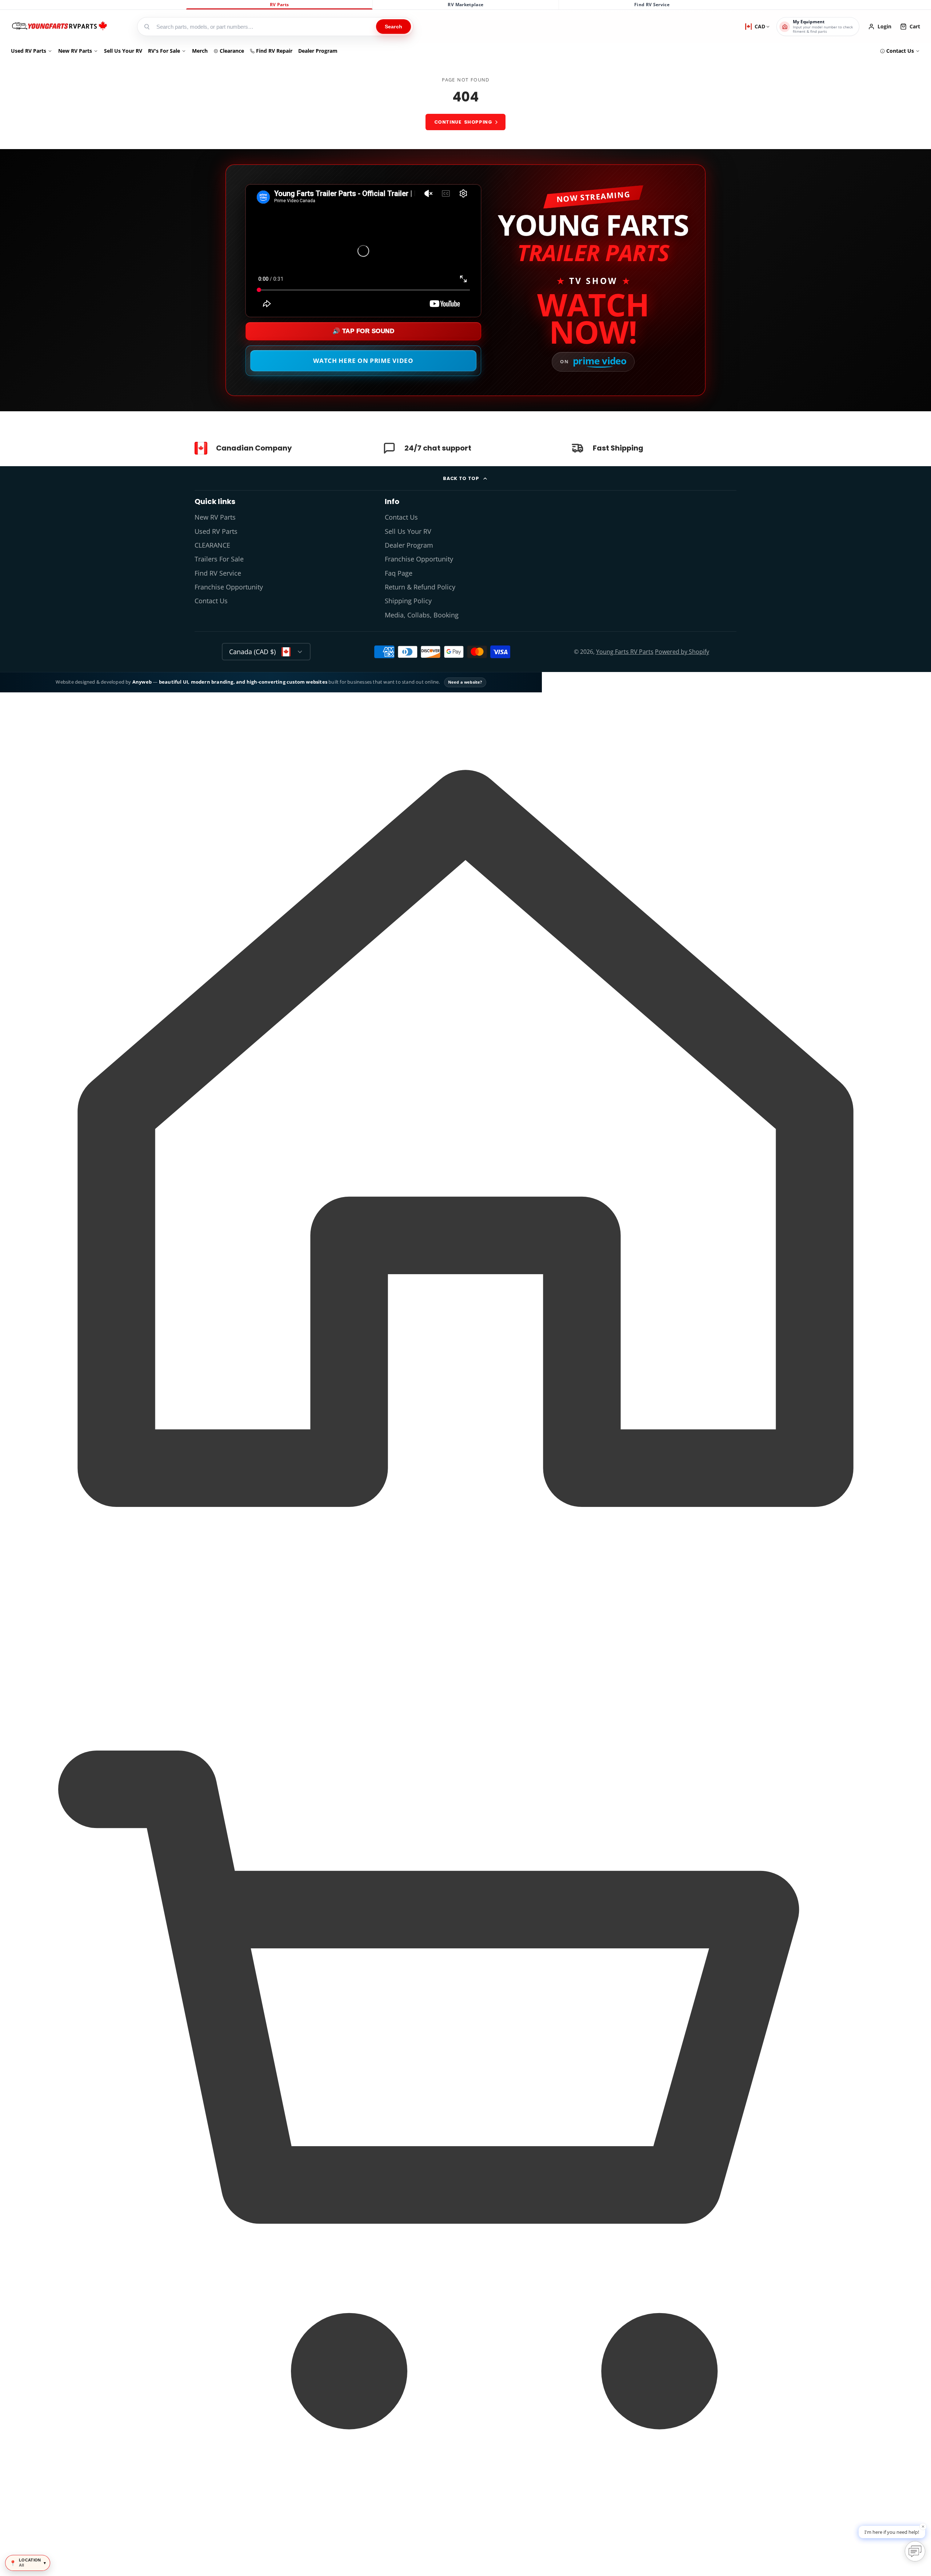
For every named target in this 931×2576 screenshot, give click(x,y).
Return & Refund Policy (420, 587)
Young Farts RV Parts (625, 652)
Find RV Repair (274, 51)
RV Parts (279, 5)
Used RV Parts (29, 51)
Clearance (232, 51)
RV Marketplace (465, 5)
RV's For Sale (164, 51)
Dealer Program (318, 51)
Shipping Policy (408, 601)
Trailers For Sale (219, 559)
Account (880, 27)
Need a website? (465, 682)
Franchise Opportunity (229, 587)
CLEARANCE (212, 545)
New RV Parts (75, 51)
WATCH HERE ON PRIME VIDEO (363, 361)
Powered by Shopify (682, 652)
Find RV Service (652, 5)
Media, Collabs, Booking (422, 615)
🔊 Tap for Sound (363, 331)
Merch (200, 51)
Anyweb (143, 682)
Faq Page (399, 573)
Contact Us (900, 51)
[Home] (59, 27)
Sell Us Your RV (123, 51)
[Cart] (465, 2563)
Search (393, 27)
